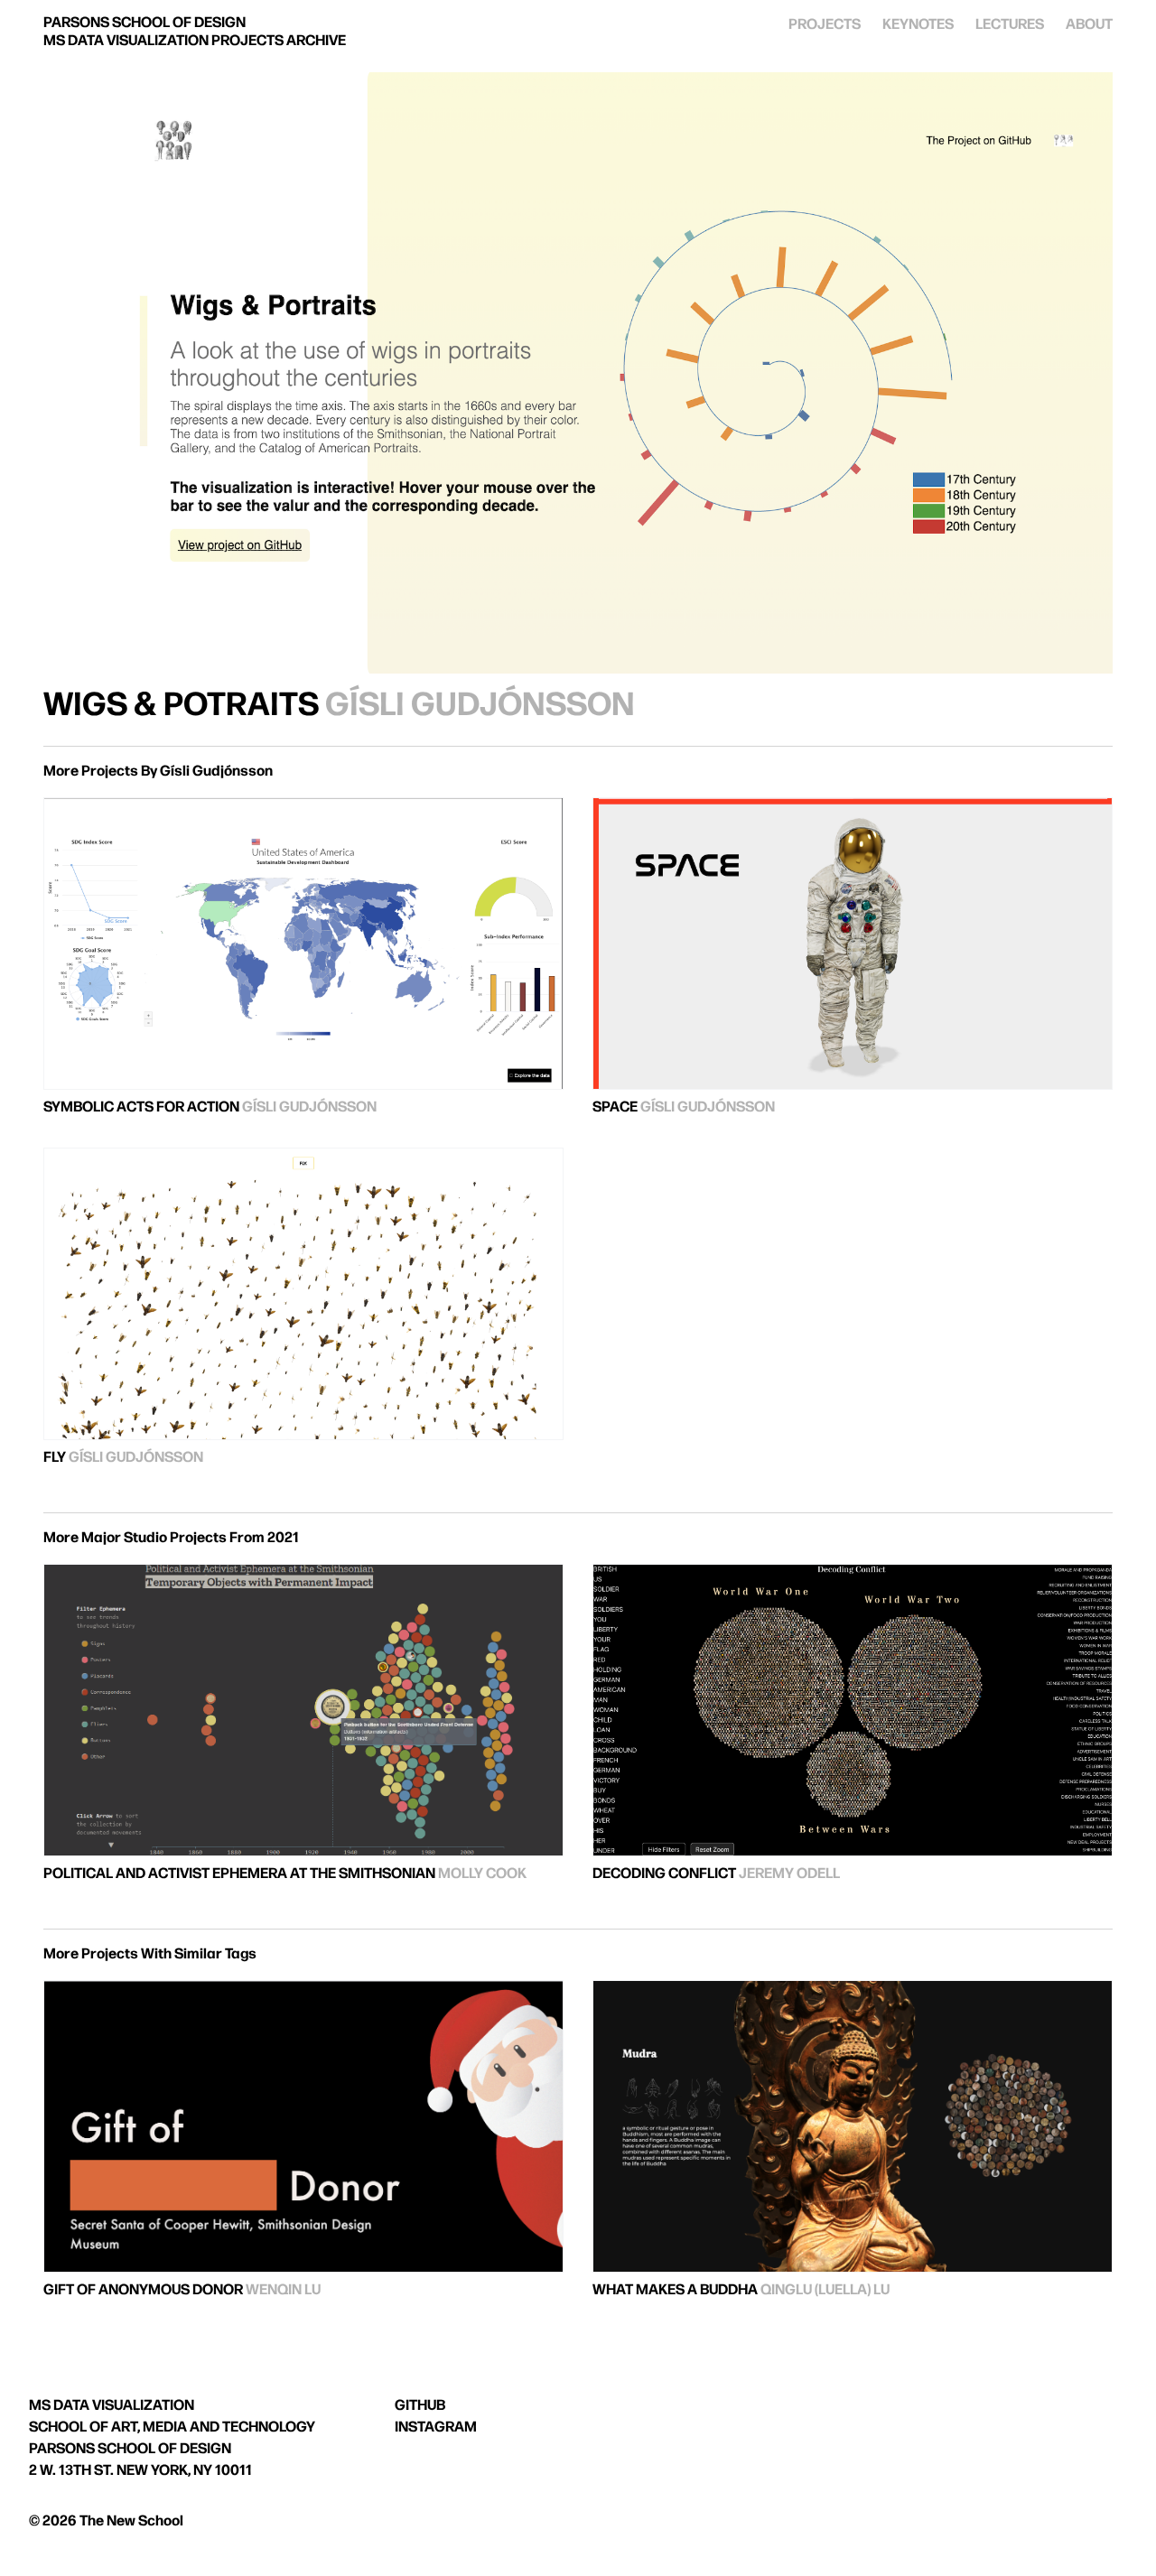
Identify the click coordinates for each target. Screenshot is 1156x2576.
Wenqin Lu (283, 2290)
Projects (825, 25)
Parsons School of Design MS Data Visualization (195, 32)
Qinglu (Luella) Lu (825, 2290)
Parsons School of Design (130, 2449)
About (1089, 25)
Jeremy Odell (789, 1874)
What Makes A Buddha (675, 2290)
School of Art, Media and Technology (172, 2427)
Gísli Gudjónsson (480, 706)
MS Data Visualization (112, 2406)
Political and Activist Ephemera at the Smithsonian (239, 1874)
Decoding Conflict (664, 1874)
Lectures (1010, 25)
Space (615, 1107)
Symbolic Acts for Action (141, 1107)
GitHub (420, 2406)
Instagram (436, 2427)
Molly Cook (482, 1874)
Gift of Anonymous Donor (143, 2290)
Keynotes (918, 25)
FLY (55, 1458)
